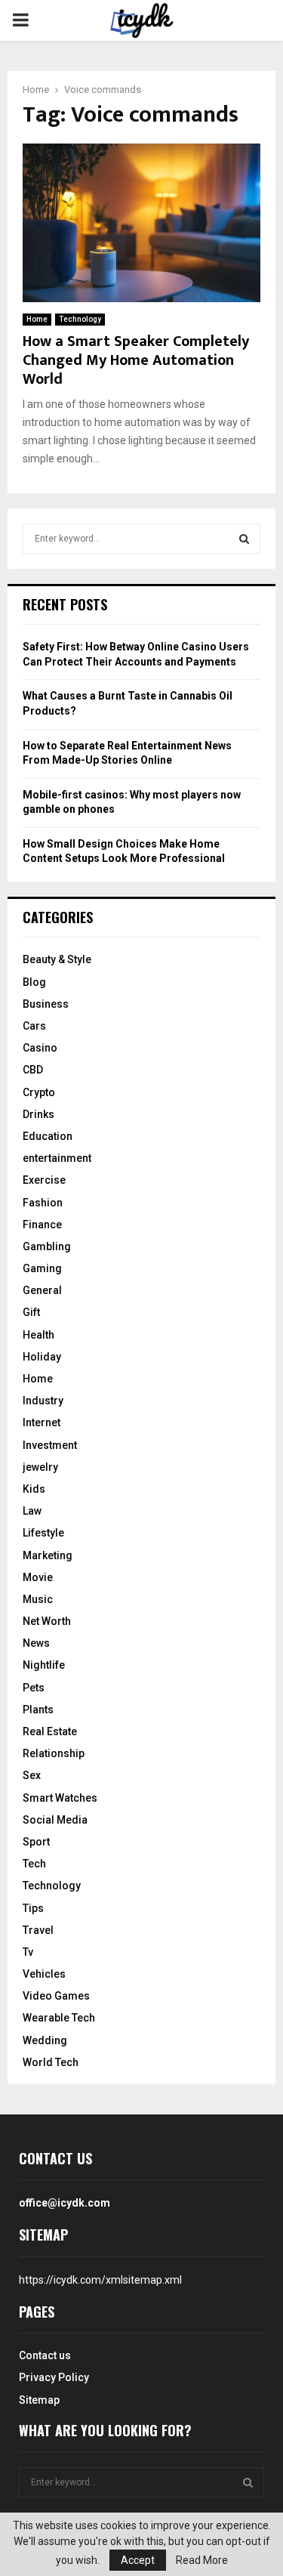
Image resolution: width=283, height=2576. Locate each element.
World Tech (51, 2062)
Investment (50, 1445)
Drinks (38, 1114)
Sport (36, 1842)
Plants (38, 1710)
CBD (33, 1070)
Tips (33, 1908)
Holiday (42, 1357)
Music (38, 1599)
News (36, 1643)
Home (37, 319)
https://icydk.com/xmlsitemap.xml (100, 2280)
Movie (38, 1577)
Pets (34, 1688)
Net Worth (47, 1621)
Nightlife (44, 1665)
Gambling (47, 1246)
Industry (43, 1401)
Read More (202, 2560)
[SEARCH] (244, 539)
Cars (34, 1026)
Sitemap (39, 2400)
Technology (80, 319)
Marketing (48, 1555)
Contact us (45, 2355)
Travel (38, 1930)
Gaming (42, 1268)
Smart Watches (60, 1798)
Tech (34, 1864)
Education (48, 1136)
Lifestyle (43, 1533)
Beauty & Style (57, 959)
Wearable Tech (59, 2018)
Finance (42, 1225)
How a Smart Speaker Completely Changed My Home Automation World (136, 360)
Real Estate (50, 1731)
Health (38, 1335)
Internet (42, 1422)
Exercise (44, 1180)
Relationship (54, 1753)
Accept (138, 2560)
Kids (34, 1489)
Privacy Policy (54, 2377)
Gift (31, 1312)
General (42, 1290)
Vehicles (44, 1974)
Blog (34, 982)
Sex (32, 1775)
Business (46, 1004)
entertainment (57, 1158)
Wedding (45, 2040)
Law (32, 1511)
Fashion (43, 1203)
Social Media (55, 1820)
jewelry (40, 1467)
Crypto (39, 1092)
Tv (28, 1952)
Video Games (56, 1996)
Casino (40, 1048)
